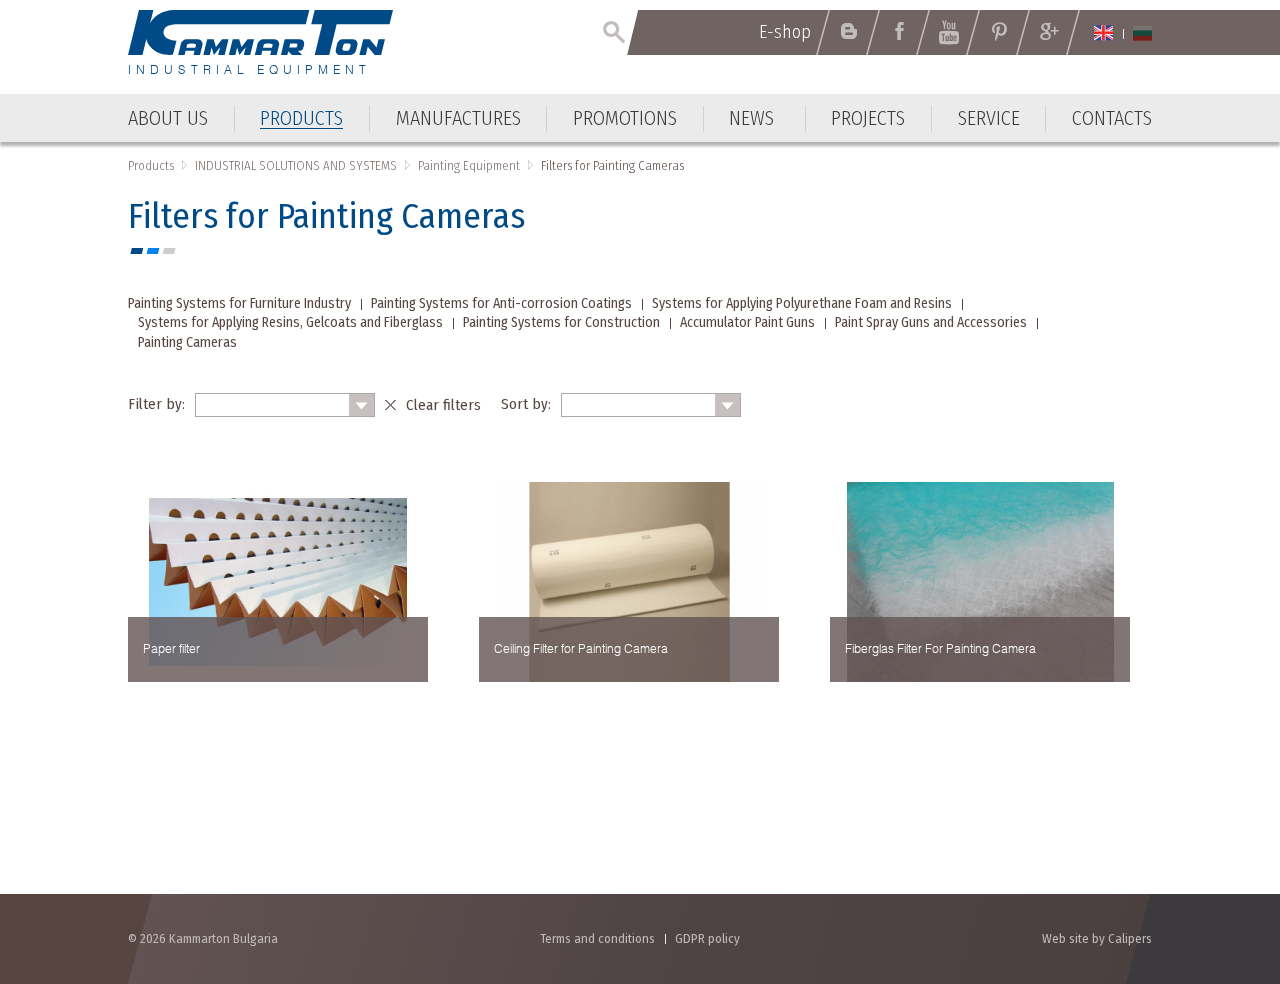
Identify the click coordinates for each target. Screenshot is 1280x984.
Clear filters (443, 405)
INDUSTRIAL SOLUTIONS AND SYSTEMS (296, 165)
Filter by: (156, 404)
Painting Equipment (469, 165)
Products (151, 165)
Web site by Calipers (1097, 938)
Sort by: (526, 404)
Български (1142, 33)
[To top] (1215, 861)
